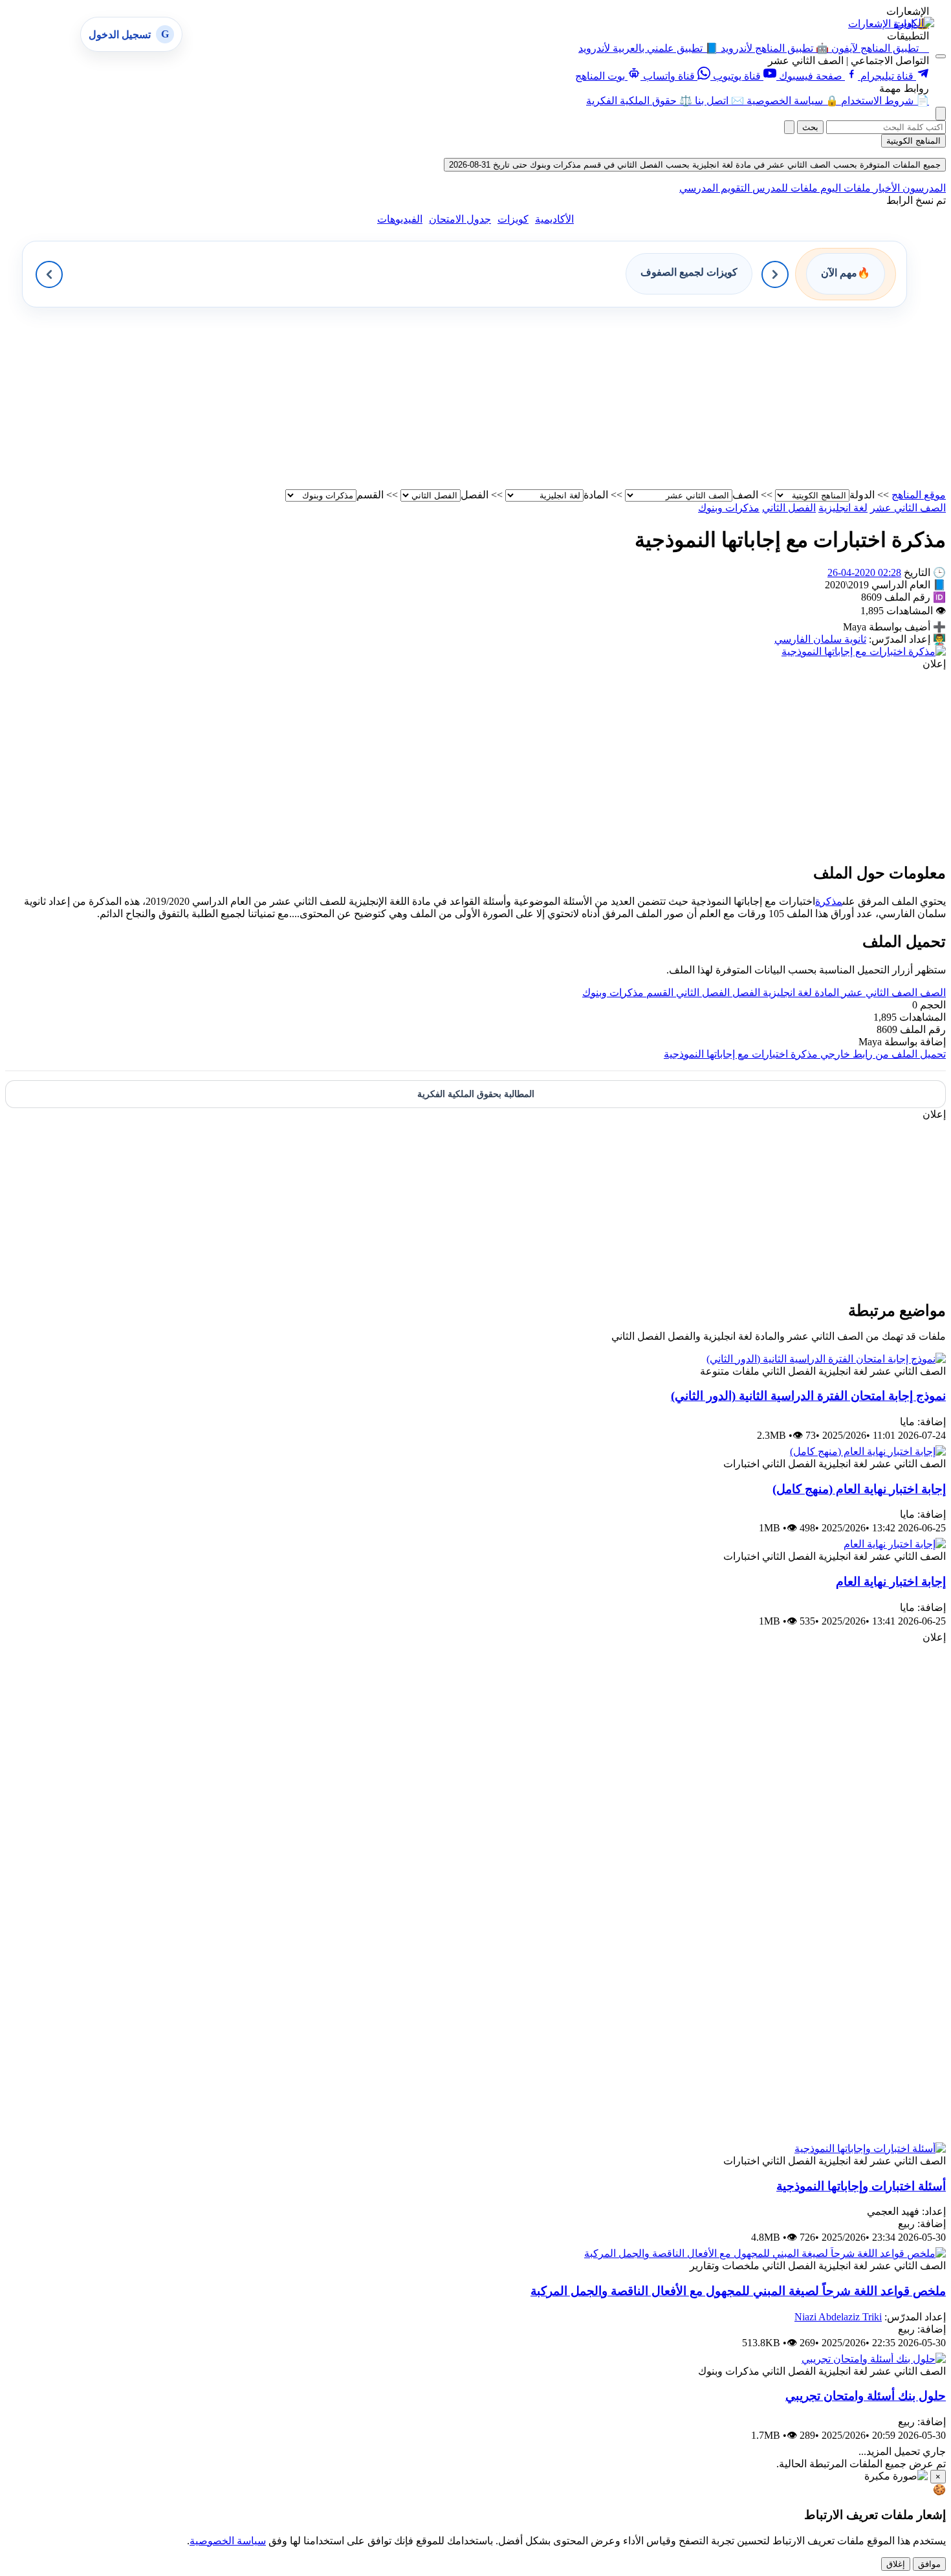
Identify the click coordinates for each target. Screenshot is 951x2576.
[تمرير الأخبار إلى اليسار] (49, 274)
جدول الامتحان (460, 219)
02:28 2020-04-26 (864, 572)
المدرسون (923, 188)
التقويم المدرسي (715, 188)
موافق (929, 2564)
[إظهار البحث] (941, 114)
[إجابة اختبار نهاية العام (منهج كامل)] (868, 1451)
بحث (810, 127)
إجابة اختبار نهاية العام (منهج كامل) (859, 1489)
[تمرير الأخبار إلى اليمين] (775, 274)
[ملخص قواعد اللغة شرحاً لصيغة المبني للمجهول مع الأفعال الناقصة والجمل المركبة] (765, 2253)
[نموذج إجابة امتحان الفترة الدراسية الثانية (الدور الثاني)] (826, 1359)
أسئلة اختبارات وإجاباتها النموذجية (861, 2186)
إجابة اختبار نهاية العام (891, 1582)
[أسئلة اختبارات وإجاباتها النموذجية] (870, 2149)
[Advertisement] (558, 398)
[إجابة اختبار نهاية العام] (895, 1544)
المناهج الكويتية (913, 141)
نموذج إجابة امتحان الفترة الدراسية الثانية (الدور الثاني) (808, 1396)
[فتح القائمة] (941, 56)
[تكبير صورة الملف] (864, 651)
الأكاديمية (554, 219)
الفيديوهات (400, 219)
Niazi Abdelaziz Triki (838, 2317)
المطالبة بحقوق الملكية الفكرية (476, 1094)
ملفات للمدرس (784, 188)
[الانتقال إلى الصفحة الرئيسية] (914, 23)
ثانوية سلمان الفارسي (820, 639)
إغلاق (896, 2564)
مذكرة (829, 901)
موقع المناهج (919, 495)
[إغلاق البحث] (789, 127)
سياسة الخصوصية (228, 2541)
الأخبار (885, 188)
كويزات (513, 219)
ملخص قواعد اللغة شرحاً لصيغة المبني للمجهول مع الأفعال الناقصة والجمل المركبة (738, 2291)
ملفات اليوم (844, 188)
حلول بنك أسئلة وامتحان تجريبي (866, 2396)
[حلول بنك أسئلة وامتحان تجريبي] (874, 2359)
